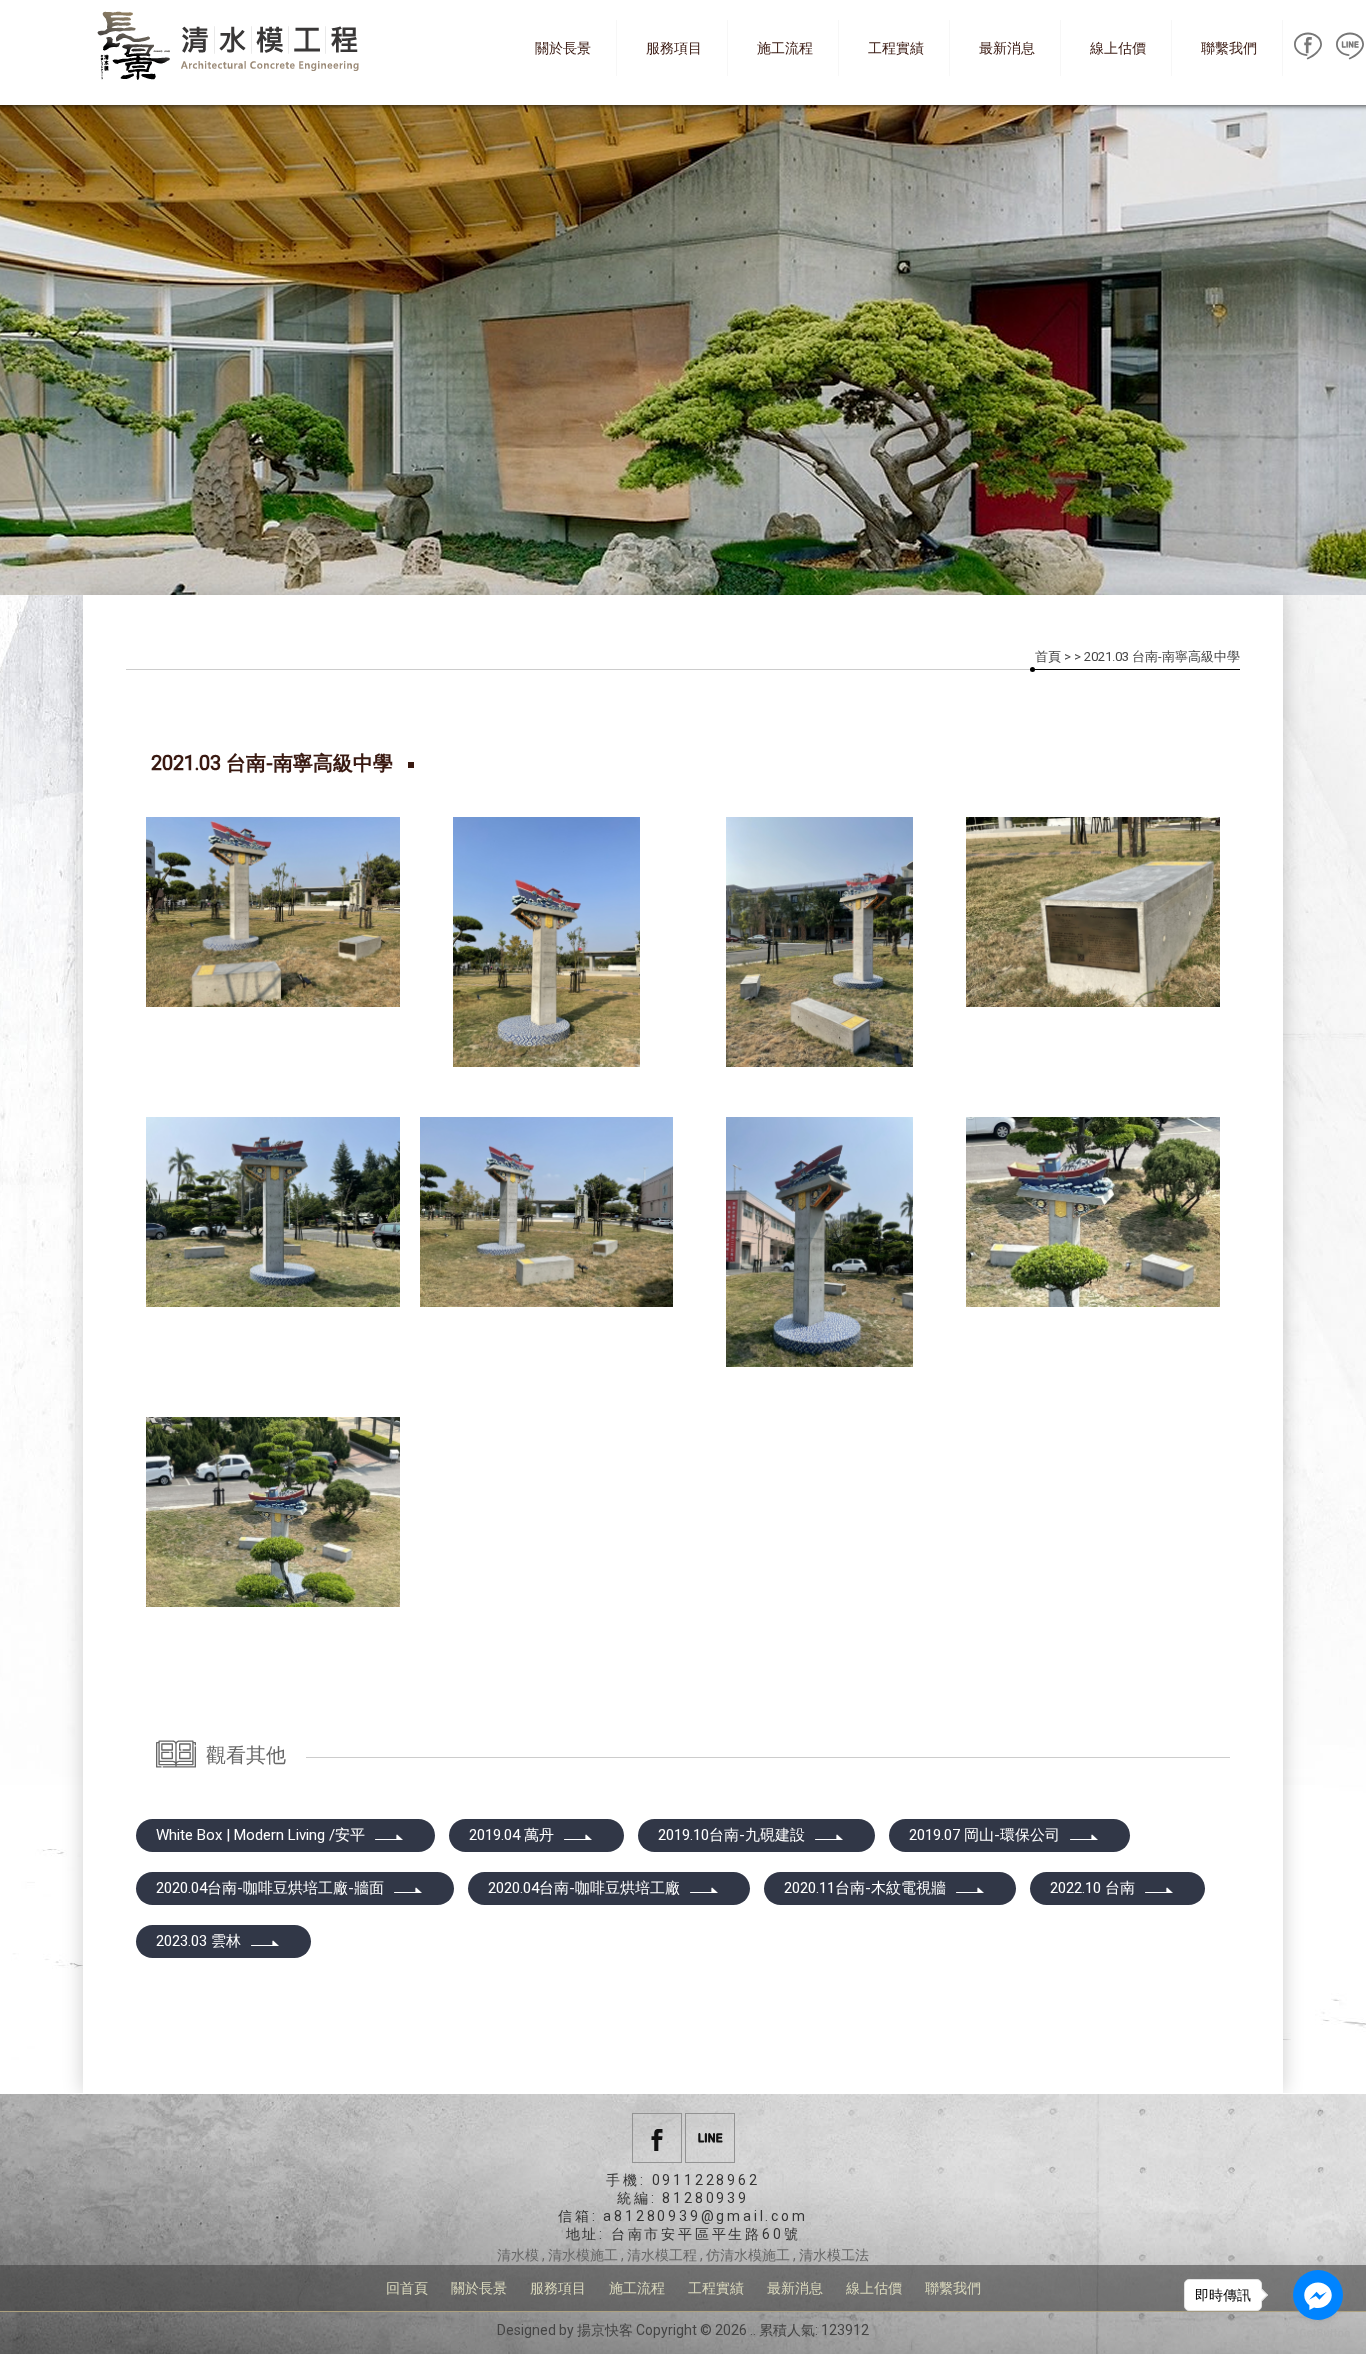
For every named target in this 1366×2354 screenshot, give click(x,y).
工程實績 (896, 48)
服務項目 (674, 48)
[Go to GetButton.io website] (1318, 2333)
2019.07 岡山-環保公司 (984, 1835)
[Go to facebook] (1318, 2295)
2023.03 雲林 (198, 1941)
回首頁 (407, 2288)
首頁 (1048, 656)
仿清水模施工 (748, 2255)
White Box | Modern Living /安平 (260, 1835)
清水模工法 (834, 2255)
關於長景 (563, 48)
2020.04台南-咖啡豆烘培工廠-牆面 (270, 1888)
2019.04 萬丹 (511, 1835)
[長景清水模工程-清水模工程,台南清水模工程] (232, 47)
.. (753, 2330)
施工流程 (785, 48)
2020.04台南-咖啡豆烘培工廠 (584, 1888)
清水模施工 (583, 2255)
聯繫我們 (1229, 48)
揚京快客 (605, 2330)
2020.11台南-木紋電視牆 (865, 1888)
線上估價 (1118, 48)
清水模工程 (662, 2255)
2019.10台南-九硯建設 (731, 1835)
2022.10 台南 (1092, 1888)
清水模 (518, 2255)
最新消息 (1007, 48)
